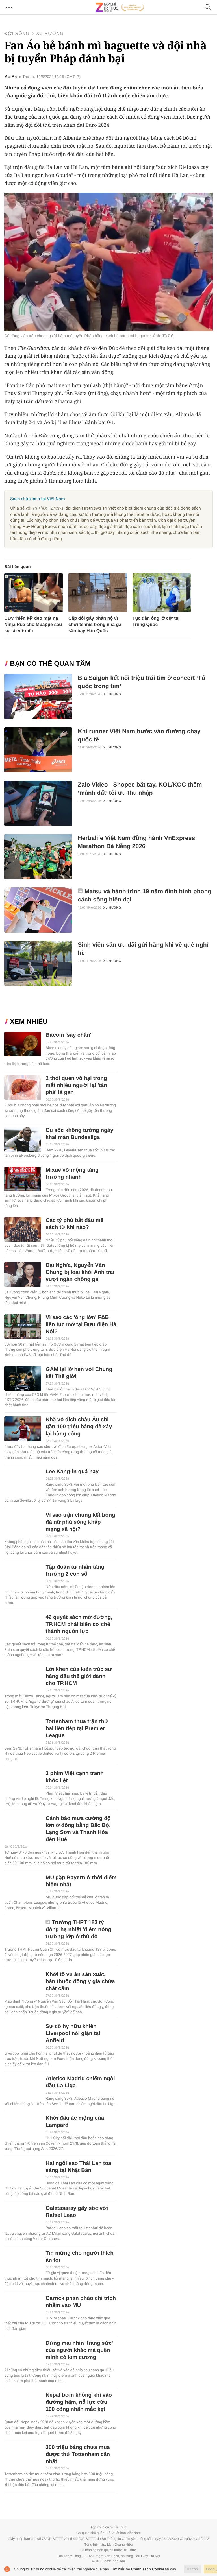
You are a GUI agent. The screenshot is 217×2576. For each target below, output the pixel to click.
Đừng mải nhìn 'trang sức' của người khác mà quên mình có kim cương (79, 2350)
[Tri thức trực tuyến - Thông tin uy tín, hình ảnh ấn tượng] (120, 7)
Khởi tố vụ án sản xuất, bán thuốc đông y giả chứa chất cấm (80, 1982)
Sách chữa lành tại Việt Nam (37, 499)
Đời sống (17, 34)
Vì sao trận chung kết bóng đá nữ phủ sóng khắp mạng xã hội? (80, 1522)
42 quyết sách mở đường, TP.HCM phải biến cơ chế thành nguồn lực (79, 1624)
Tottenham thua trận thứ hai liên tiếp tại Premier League (77, 1729)
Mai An (10, 77)
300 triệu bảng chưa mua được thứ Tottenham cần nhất (78, 2454)
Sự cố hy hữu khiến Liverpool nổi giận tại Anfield (73, 2033)
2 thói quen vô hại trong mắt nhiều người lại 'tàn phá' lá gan (76, 1085)
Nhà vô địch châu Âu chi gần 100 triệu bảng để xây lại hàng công (79, 1427)
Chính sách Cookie (148, 2569)
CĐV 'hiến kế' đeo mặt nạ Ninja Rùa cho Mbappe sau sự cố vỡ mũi (33, 625)
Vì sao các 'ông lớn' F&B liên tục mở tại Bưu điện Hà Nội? (81, 1325)
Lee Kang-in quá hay (72, 1472)
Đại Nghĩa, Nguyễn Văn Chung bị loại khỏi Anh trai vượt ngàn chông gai (80, 1272)
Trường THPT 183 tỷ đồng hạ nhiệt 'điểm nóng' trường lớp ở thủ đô (79, 1930)
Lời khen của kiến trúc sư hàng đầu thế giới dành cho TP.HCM (79, 1676)
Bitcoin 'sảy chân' (68, 1035)
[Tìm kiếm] (208, 7)
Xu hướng (50, 34)
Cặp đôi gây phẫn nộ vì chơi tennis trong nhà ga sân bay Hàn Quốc (95, 625)
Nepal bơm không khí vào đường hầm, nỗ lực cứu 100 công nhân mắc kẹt (79, 2402)
